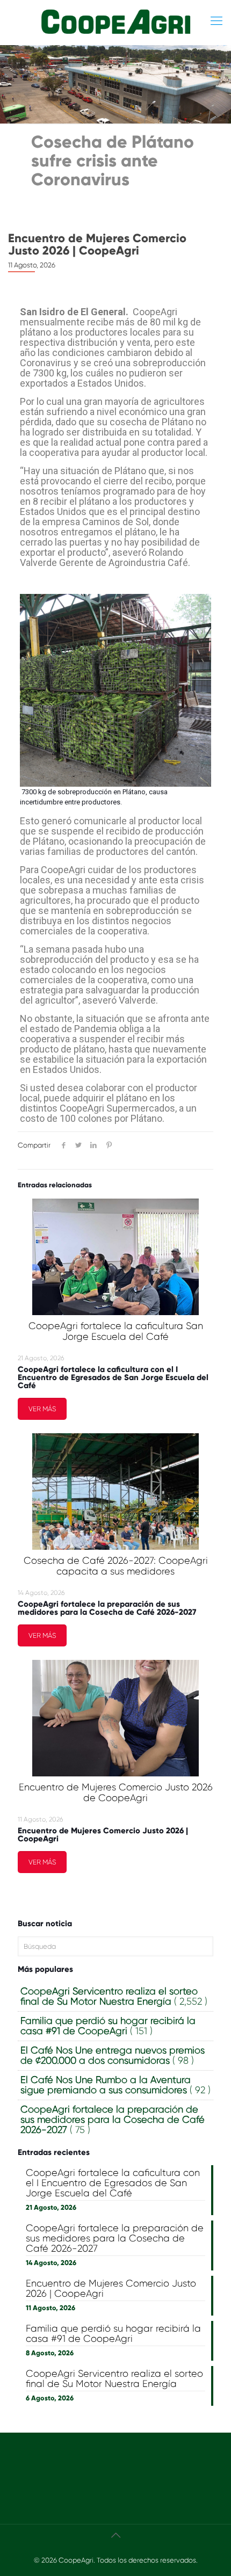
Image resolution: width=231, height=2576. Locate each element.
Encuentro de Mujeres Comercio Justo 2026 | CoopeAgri (97, 244)
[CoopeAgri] (115, 21)
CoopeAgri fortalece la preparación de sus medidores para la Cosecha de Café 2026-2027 (107, 1608)
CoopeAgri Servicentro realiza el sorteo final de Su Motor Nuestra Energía (114, 2379)
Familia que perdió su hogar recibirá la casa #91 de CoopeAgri (113, 2334)
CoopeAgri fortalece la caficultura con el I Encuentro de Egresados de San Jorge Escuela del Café (113, 1377)
